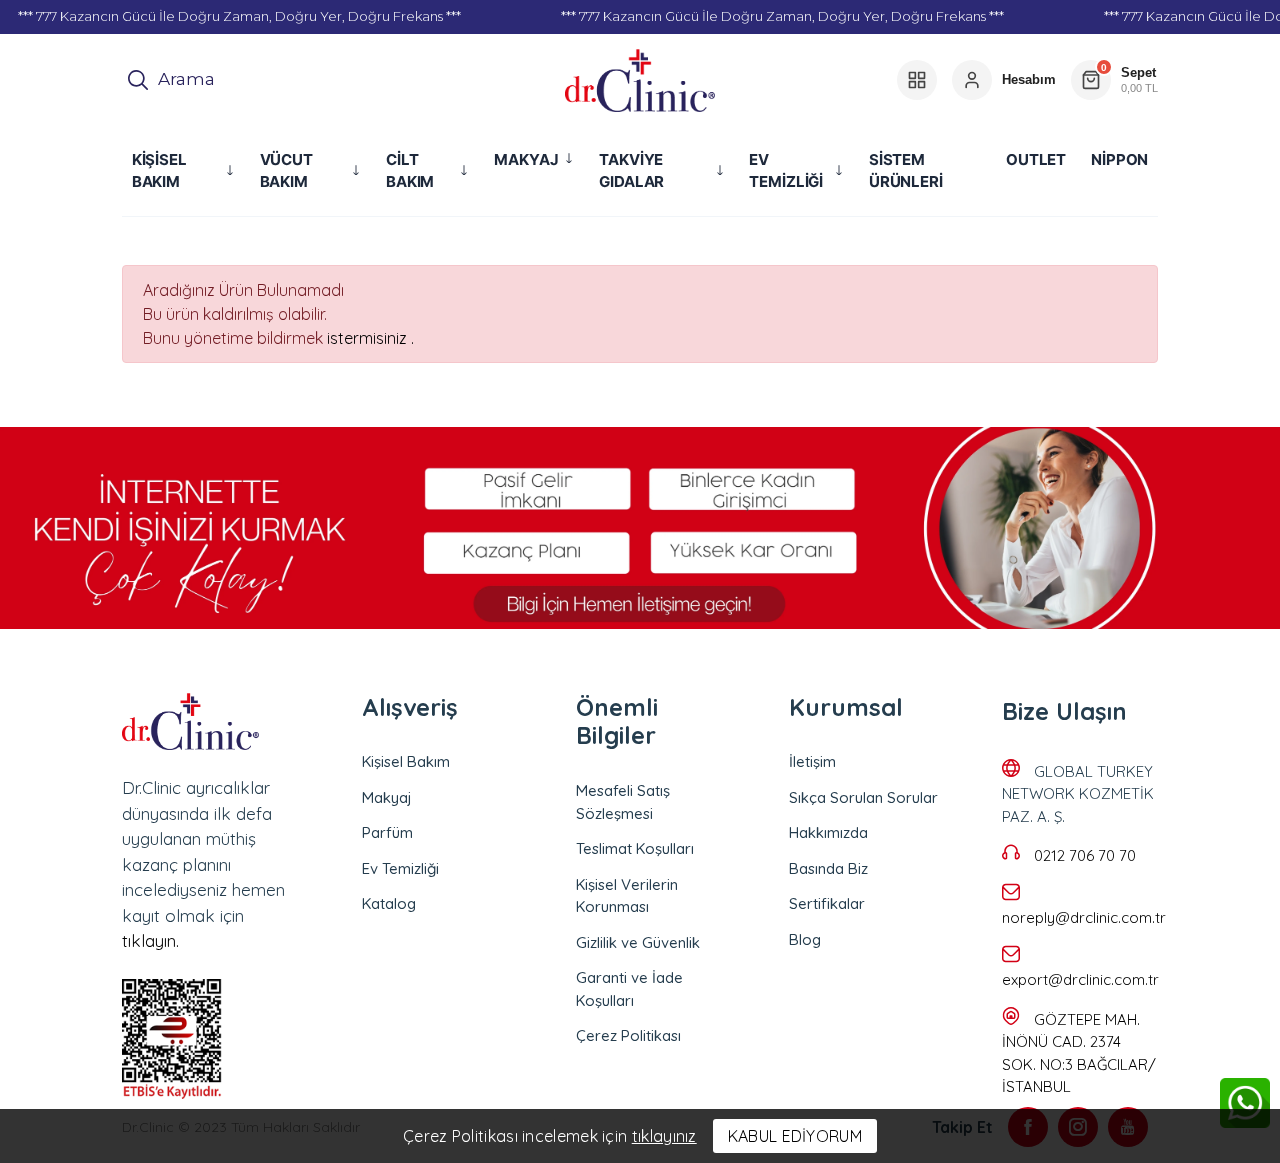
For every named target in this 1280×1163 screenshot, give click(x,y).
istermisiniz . (370, 338)
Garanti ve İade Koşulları (629, 989)
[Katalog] (917, 80)
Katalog (389, 903)
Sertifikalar (827, 903)
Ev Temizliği (400, 868)
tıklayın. (150, 940)
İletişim (812, 761)
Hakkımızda (828, 832)
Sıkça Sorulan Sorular (863, 797)
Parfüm (387, 832)
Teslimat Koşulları (635, 848)
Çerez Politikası (628, 1035)
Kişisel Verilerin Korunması (627, 896)
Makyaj (387, 797)
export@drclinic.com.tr (1080, 979)
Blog (805, 939)
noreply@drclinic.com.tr (1084, 917)
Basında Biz (828, 868)
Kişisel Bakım (406, 761)
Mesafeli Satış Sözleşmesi (623, 802)
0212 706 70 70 (1085, 855)
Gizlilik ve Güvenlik (638, 942)
